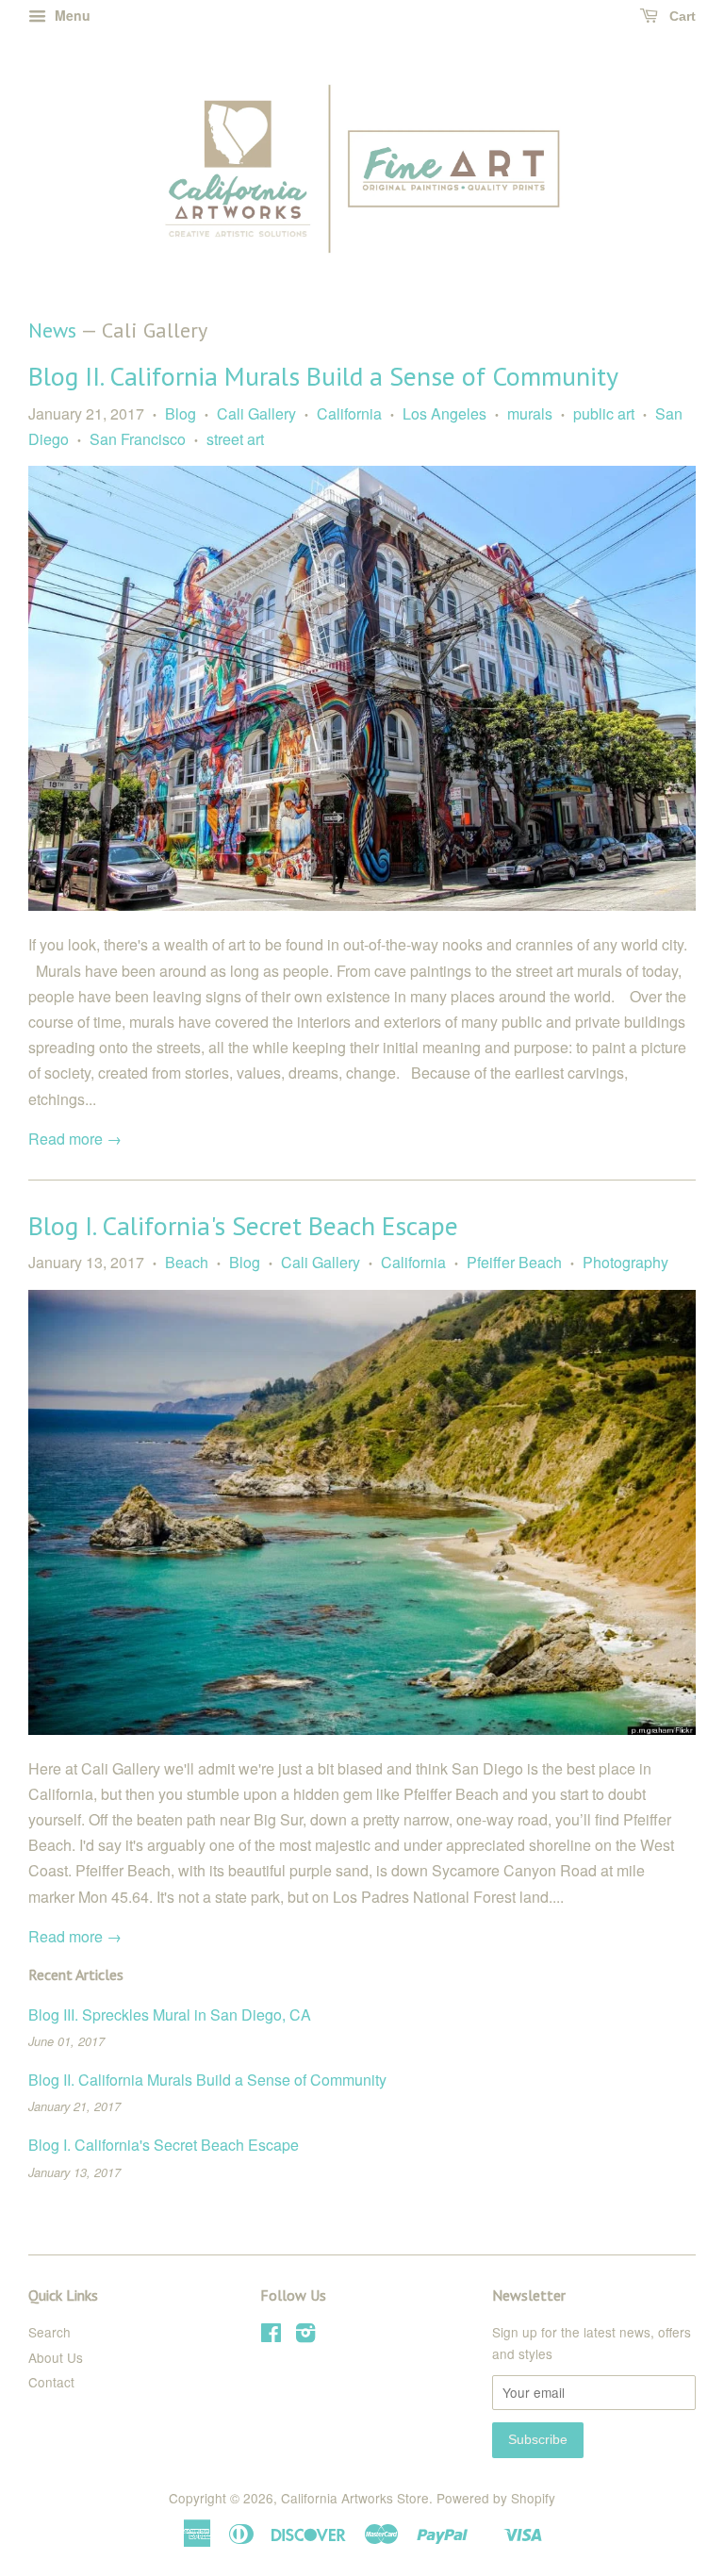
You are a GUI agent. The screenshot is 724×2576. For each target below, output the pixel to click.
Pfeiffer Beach (514, 1262)
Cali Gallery (256, 413)
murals (530, 413)
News (52, 330)
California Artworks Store (355, 2498)
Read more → (75, 1139)
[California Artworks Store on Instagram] (305, 2336)
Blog (181, 413)
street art (235, 439)
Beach (187, 1262)
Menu (71, 15)
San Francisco (138, 439)
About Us (56, 2357)
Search (49, 2332)
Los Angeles (444, 413)
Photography (625, 1262)
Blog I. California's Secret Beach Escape (243, 1225)
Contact (51, 2382)
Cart (681, 16)
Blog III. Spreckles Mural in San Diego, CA (170, 2015)
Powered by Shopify (496, 2498)
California (349, 413)
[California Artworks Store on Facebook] (271, 2336)
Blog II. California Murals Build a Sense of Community (323, 376)
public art (604, 413)
